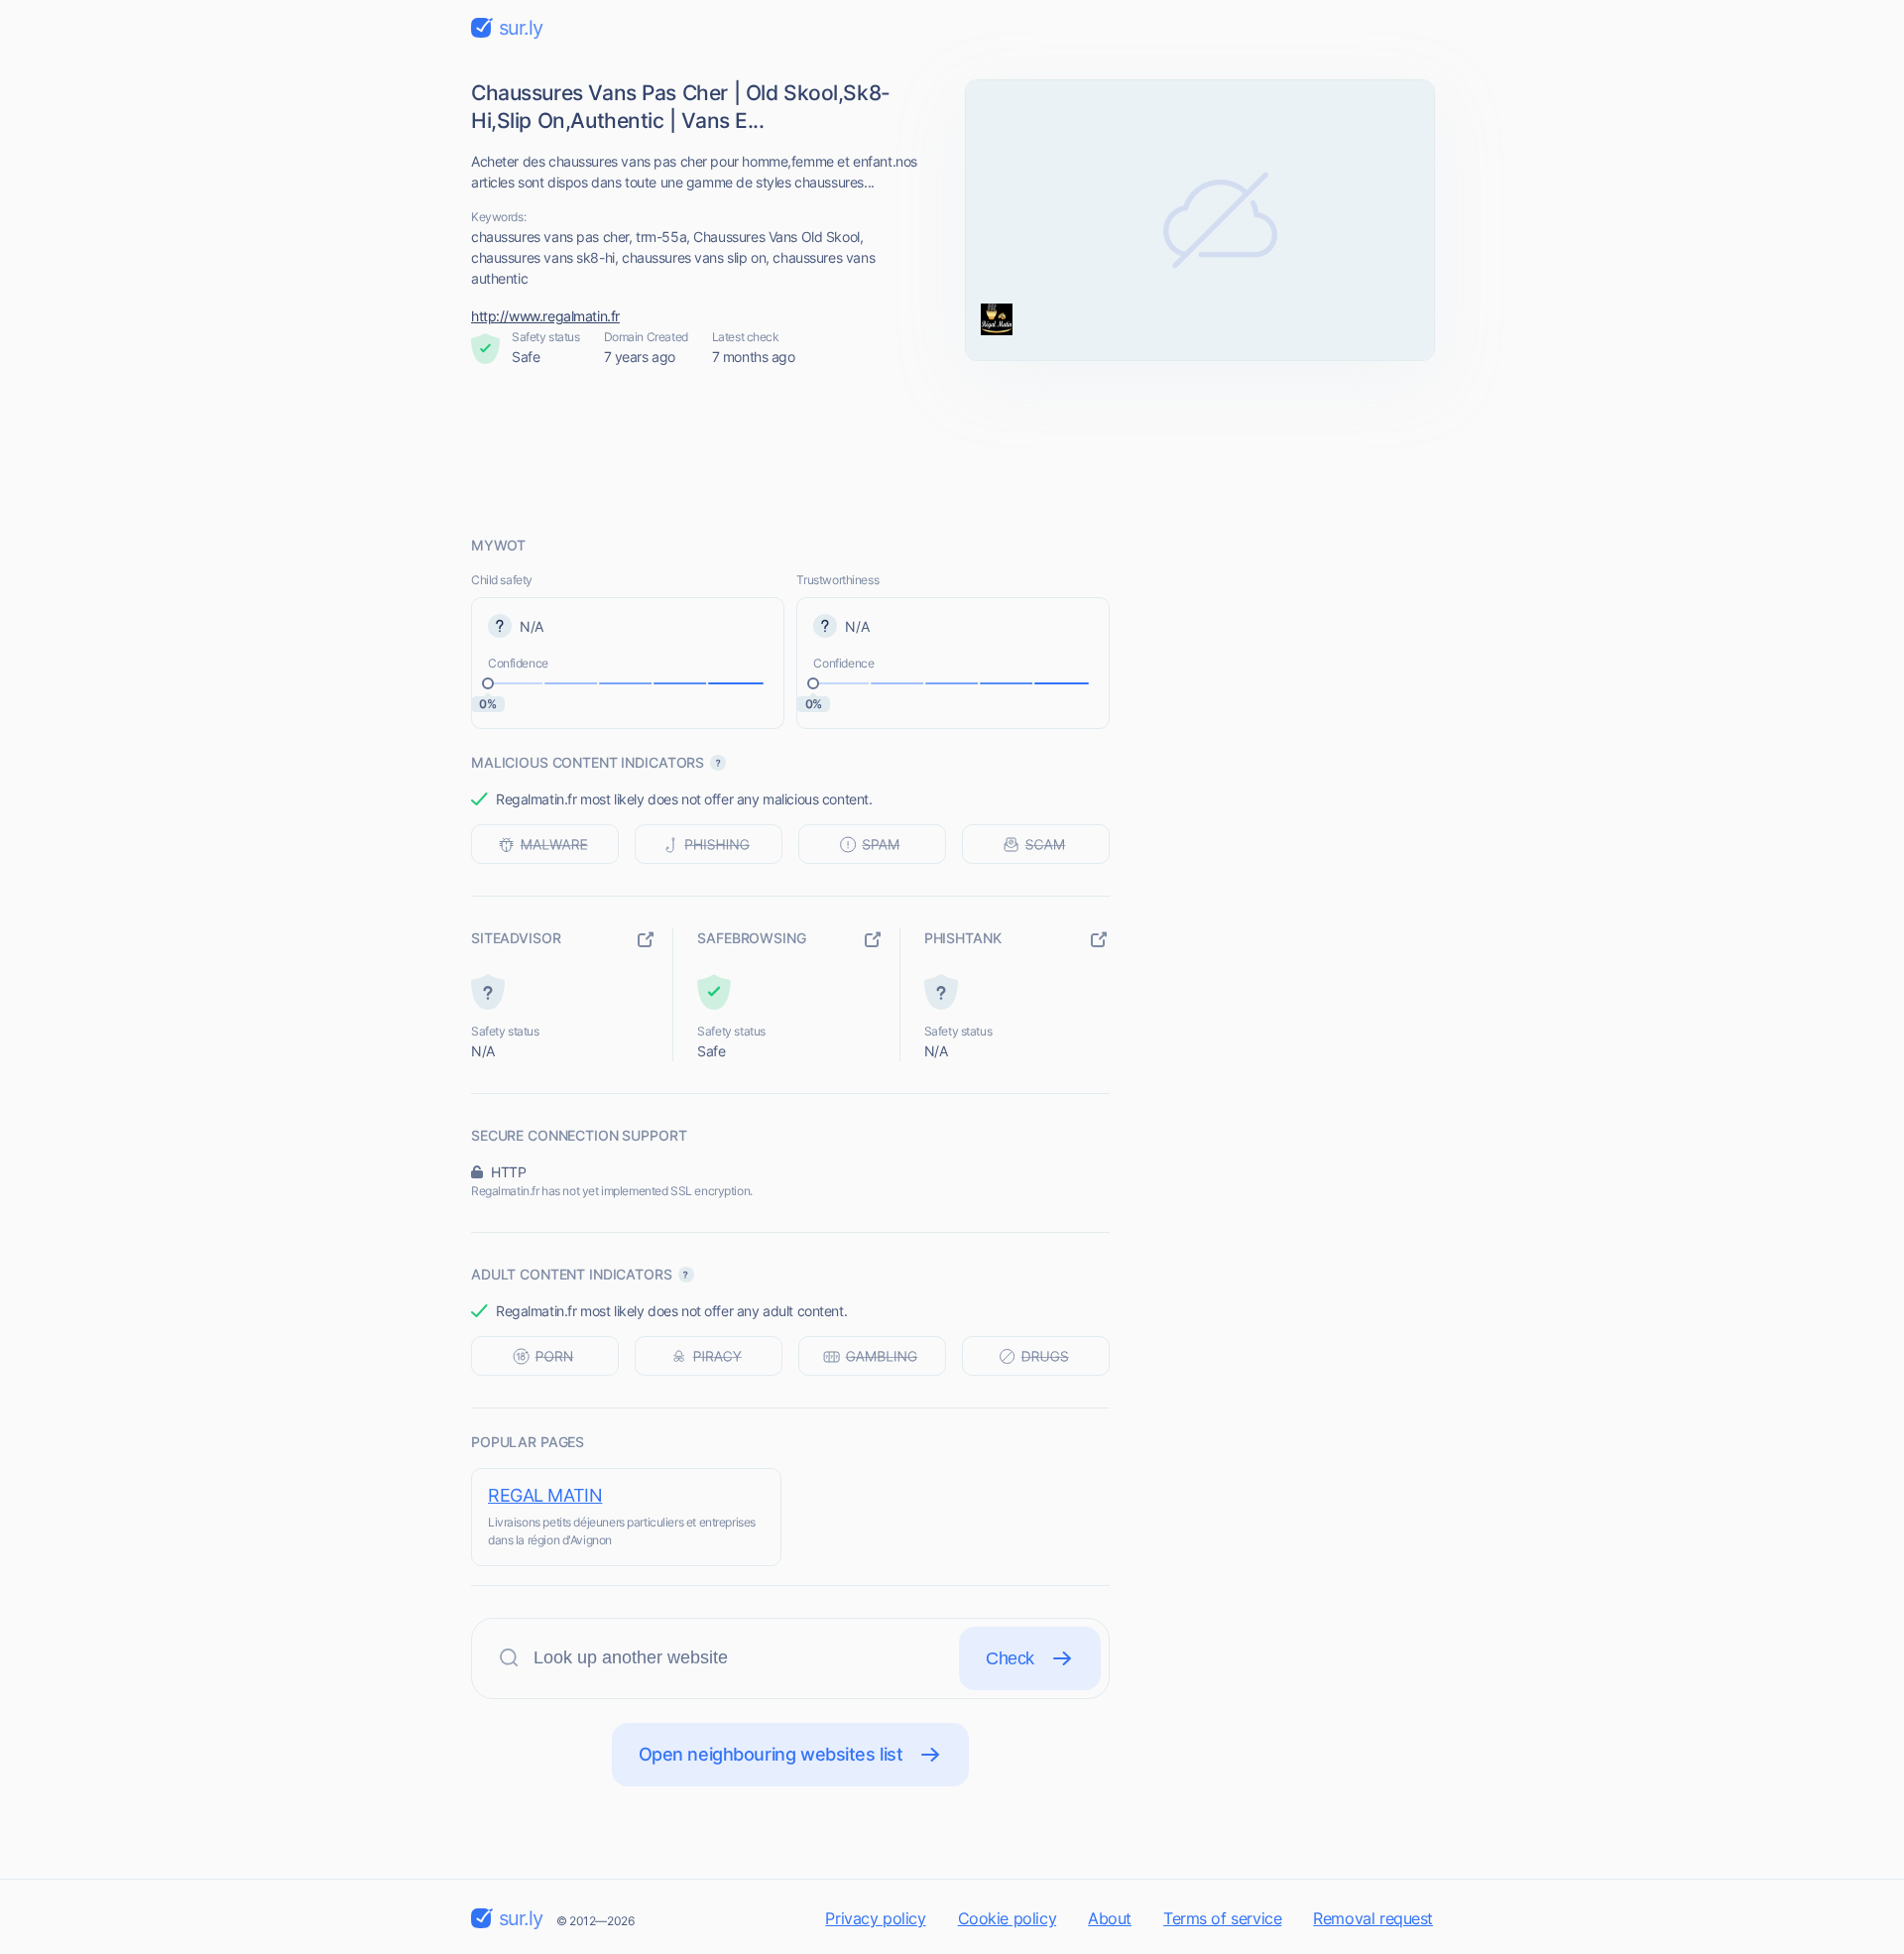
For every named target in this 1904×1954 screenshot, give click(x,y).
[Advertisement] (952, 451)
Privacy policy (875, 1918)
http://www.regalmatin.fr (545, 316)
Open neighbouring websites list (771, 1754)
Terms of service (1222, 1918)
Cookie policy (1008, 1918)
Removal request (1373, 1918)
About (1110, 1918)
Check (1010, 1658)
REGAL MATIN (545, 1495)
